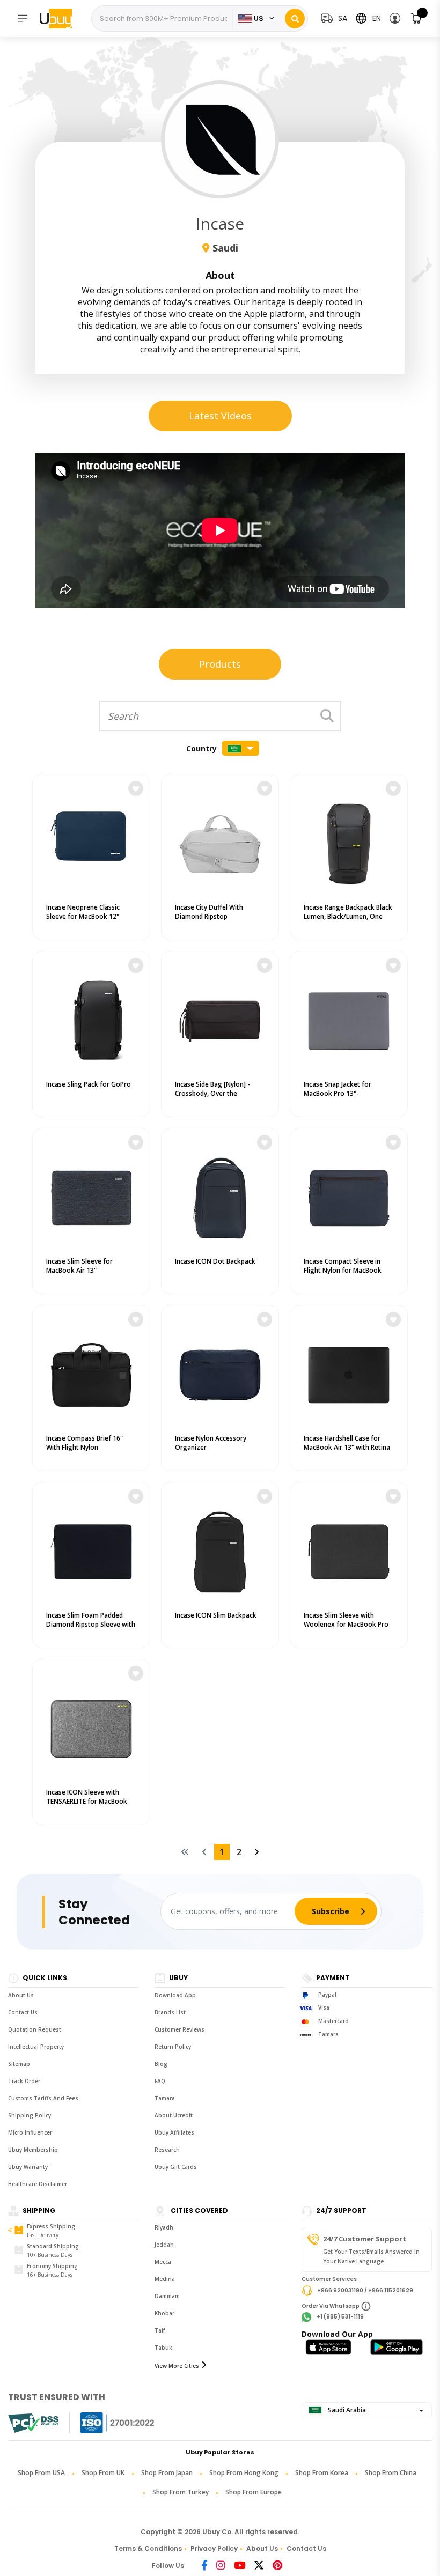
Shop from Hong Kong (244, 2473)
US (259, 19)
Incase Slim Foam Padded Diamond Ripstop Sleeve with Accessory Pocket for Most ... (91, 1624)
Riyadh (164, 2227)
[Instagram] (221, 2566)
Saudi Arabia (346, 2410)
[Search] (295, 19)
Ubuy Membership (33, 2150)
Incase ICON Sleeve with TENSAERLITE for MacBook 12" (87, 1801)
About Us (21, 1995)
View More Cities (177, 2366)
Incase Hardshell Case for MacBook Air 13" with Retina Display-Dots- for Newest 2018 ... (347, 1452)
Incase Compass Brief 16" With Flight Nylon (85, 1443)
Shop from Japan (167, 2473)
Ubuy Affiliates (174, 2132)
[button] (395, 19)
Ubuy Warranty (28, 2167)
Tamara (165, 2098)
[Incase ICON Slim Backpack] (220, 1549)
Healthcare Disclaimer (38, 2184)
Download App (175, 1995)
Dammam (167, 2296)
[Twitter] (259, 2566)
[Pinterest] (277, 2566)
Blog (161, 2064)
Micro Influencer (30, 2132)
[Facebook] (204, 2566)
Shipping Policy (30, 2115)
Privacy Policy (214, 2548)
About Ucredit (174, 2115)
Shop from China (391, 2473)
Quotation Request (35, 2029)
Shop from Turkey (181, 2492)
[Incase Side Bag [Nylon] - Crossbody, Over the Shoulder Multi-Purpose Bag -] (220, 1018)
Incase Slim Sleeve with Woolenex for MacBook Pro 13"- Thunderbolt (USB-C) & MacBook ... (346, 1629)
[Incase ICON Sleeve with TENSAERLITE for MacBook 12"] (91, 1726)
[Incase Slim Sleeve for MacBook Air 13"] (91, 1195)
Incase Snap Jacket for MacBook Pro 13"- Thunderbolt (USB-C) (338, 1093)
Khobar (164, 2313)
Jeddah (164, 2245)
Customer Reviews (179, 2029)
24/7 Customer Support (365, 2239)
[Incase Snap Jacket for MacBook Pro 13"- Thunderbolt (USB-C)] (349, 1018)
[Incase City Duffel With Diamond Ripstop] (220, 842)
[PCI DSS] (33, 2423)
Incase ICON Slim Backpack (216, 1615)
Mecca (163, 2262)
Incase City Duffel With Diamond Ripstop (209, 912)
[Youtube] (240, 2566)
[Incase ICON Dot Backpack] (220, 1195)
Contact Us (23, 2012)
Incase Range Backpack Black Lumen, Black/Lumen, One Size (348, 916)
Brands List (170, 2012)
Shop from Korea (322, 2473)
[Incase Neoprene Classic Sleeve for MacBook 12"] (91, 842)
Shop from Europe (254, 2492)
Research (167, 2150)
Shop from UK (103, 2473)
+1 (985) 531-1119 (340, 2317)
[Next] (256, 1852)
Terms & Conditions (148, 2548)
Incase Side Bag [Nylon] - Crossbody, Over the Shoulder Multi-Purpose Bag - (220, 1093)
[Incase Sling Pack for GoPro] (91, 1018)
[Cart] (417, 19)
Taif (160, 2330)
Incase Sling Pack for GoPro (89, 1084)
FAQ (160, 2081)
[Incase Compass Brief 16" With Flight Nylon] (91, 1372)
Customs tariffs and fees (43, 2098)
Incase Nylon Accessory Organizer (211, 1443)
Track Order (24, 2081)
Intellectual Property (36, 2047)
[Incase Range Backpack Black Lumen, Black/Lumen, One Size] (349, 842)
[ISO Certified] (107, 2423)
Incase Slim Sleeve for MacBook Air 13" (79, 1266)
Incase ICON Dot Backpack (215, 1261)
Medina (165, 2279)
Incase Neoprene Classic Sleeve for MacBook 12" (83, 912)
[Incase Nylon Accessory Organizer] (220, 1372)
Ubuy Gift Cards (176, 2167)
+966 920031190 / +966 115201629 (365, 2290)
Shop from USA (41, 2473)
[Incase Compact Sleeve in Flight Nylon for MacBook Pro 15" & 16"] (349, 1195)
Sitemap (19, 2064)
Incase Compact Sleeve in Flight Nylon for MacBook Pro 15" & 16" (343, 1270)
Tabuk (163, 2348)
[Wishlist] (136, 788)
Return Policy (173, 2047)
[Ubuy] (61, 18)
